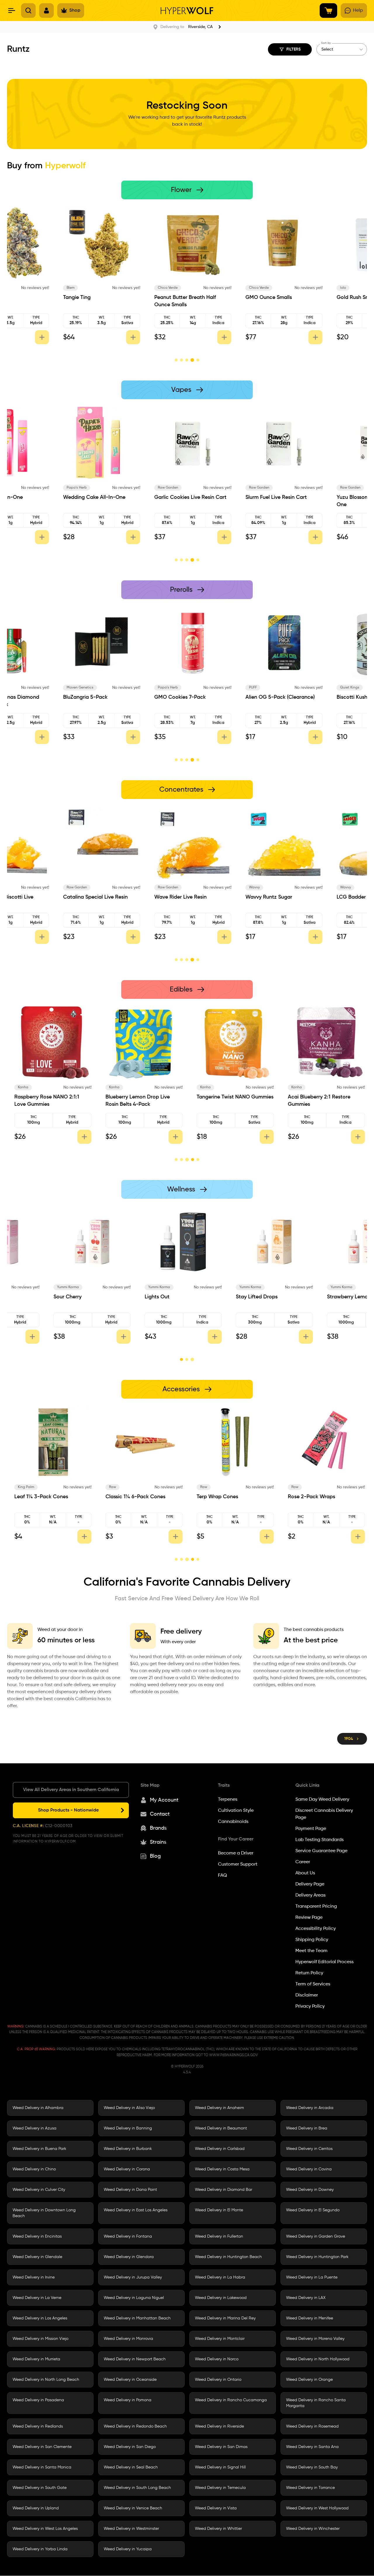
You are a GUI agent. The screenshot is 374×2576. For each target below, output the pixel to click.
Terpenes (228, 1800)
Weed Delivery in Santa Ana (312, 2447)
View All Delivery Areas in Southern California (71, 1790)
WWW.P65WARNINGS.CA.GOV (233, 2055)
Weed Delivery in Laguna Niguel (134, 2298)
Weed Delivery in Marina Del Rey (225, 2319)
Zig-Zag (208, 1487)
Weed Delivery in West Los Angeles (45, 2529)
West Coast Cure (29, 488)
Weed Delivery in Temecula (220, 2488)
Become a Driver (236, 1853)
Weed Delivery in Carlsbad (220, 2149)
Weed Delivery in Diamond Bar (224, 2190)
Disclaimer (307, 1995)
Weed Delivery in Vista (216, 2508)
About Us (305, 1873)
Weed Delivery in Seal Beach (131, 2468)
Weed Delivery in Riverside (219, 2427)
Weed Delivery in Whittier (218, 2529)
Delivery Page (310, 1884)
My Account (164, 1800)
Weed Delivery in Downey (310, 2190)
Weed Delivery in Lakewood (221, 2298)
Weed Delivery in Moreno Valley (315, 2339)
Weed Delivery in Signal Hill (220, 2468)
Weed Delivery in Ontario (218, 2380)
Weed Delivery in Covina (309, 2170)
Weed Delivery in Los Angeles (40, 2319)
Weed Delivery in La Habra (220, 2278)
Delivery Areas (310, 1895)
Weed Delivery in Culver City (39, 2190)
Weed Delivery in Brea (307, 2129)
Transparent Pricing (316, 1907)
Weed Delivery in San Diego (130, 2447)
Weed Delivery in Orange (309, 2380)
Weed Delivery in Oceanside (130, 2380)
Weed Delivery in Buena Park (39, 2149)
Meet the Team (311, 1951)
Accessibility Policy (316, 1929)
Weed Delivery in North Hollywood (318, 2359)
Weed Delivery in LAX (306, 2298)
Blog (155, 1856)
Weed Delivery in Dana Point (130, 2190)
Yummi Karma (30, 1287)
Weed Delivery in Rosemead (312, 2427)
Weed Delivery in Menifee (310, 2319)
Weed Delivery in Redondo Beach (135, 2427)
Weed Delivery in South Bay (312, 2468)
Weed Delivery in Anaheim (219, 2108)
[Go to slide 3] (187, 360)
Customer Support (238, 1864)
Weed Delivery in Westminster (131, 2529)
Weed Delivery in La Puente (312, 2278)
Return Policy (309, 1973)
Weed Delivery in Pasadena (38, 2400)
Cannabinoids (233, 1822)
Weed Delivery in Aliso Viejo (129, 2108)
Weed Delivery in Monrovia (128, 2339)
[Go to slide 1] (176, 360)
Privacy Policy (310, 2006)
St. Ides (25, 1087)
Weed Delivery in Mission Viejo (40, 2339)
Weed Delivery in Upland (36, 2508)
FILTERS (294, 49)
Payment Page (311, 1829)
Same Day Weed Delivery (322, 1800)
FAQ (223, 1876)
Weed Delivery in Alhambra (38, 2108)
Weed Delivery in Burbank (128, 2149)
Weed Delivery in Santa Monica (42, 2468)
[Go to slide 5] (198, 360)
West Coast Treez (303, 288)
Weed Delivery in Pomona (128, 2400)
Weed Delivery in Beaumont (221, 2129)
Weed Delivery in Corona (127, 2170)
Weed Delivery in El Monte (219, 2210)
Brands (158, 1828)
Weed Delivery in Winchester (313, 2529)
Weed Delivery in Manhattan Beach (137, 2319)
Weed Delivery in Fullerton (219, 2237)
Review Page (309, 1918)
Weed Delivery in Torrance (310, 2488)
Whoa (115, 1087)
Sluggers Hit (116, 688)
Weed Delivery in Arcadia (310, 2108)
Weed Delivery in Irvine (34, 2278)
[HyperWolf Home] (187, 11)
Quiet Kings (207, 288)
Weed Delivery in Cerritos (309, 2149)
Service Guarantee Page (321, 1851)
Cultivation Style (236, 1811)
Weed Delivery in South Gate (40, 2488)
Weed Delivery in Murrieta (36, 2359)
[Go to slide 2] (181, 360)
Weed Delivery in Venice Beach (133, 2508)
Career (303, 1862)
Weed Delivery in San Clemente (42, 2447)
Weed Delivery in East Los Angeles (136, 2210)
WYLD (298, 1087)
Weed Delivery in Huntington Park (317, 2257)
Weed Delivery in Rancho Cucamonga (231, 2400)
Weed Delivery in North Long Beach (46, 2380)
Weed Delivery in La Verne (37, 2298)
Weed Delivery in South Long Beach (137, 2488)
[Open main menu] (12, 11)
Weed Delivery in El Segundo (313, 2210)
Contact (160, 1814)
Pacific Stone (26, 288)
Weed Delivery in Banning (128, 2129)
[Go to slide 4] (192, 360)
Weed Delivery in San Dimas (221, 2447)
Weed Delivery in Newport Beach (135, 2359)
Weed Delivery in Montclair (220, 2339)
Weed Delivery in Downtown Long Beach (44, 2213)
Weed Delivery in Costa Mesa (222, 2170)
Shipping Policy (312, 1940)
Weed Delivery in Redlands (38, 2427)
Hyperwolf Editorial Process (324, 1962)
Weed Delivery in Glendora (129, 2257)
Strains (158, 1842)
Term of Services (313, 1984)
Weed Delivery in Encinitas (37, 2237)
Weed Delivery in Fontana (128, 2237)
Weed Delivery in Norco (217, 2359)
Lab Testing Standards (320, 1840)
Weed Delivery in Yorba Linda (40, 2549)
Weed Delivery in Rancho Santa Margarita (316, 2403)
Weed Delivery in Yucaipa (128, 2549)
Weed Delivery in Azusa (34, 2129)
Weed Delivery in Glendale (37, 2257)
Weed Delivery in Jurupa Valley (133, 2278)
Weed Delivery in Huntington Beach (228, 2257)
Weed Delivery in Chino (34, 2170)
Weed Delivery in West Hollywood (317, 2508)
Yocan (24, 1487)
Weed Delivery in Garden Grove (316, 2237)
